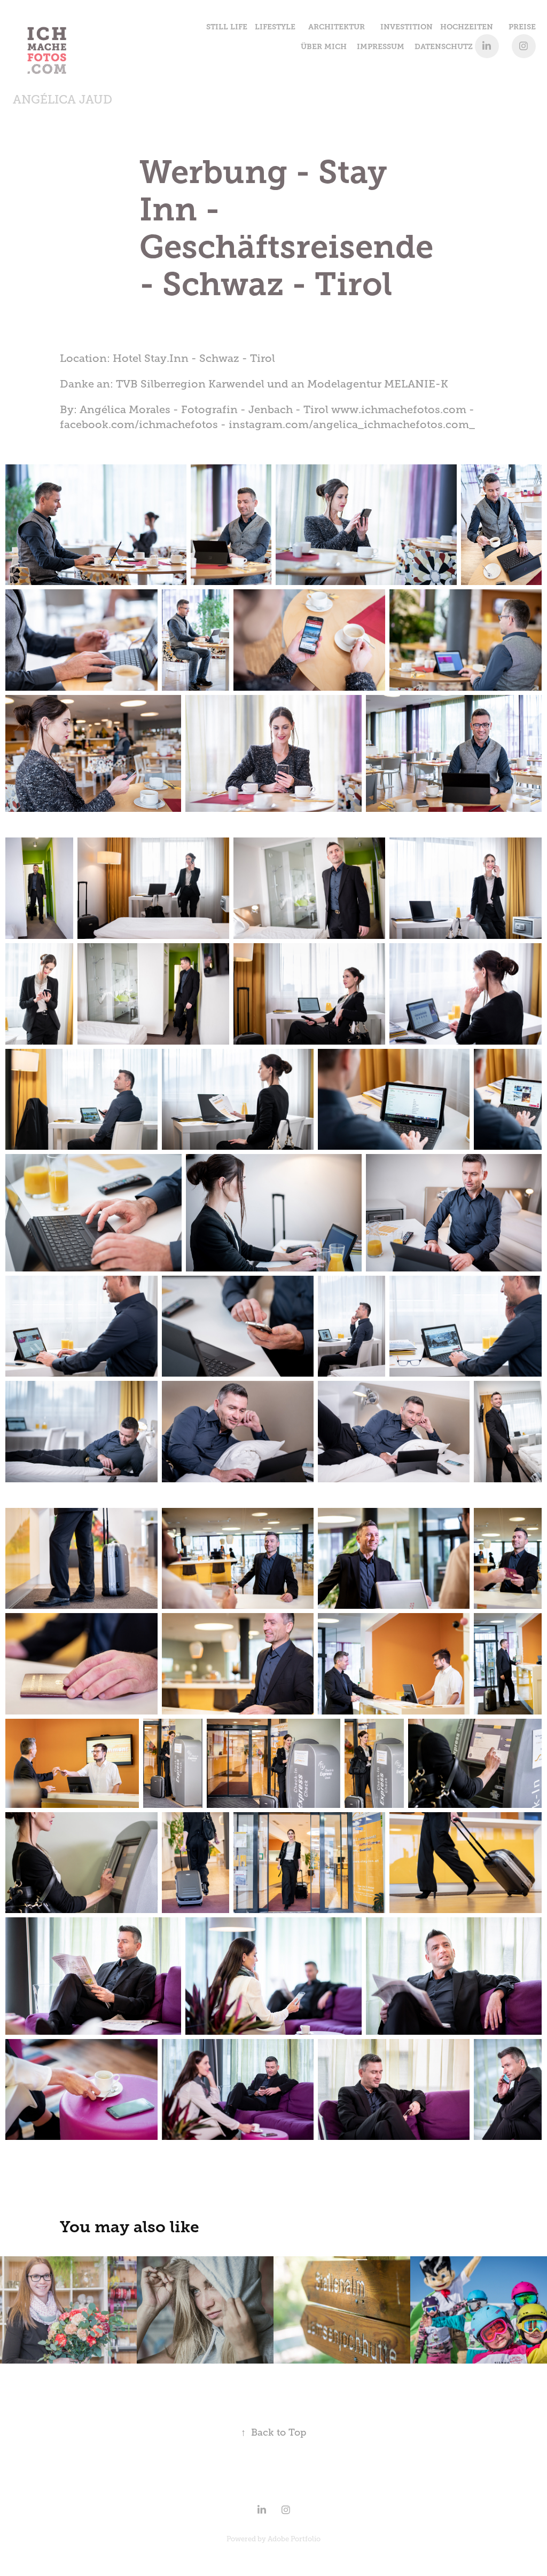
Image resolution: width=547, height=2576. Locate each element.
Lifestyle (275, 27)
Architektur (337, 27)
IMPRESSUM (381, 46)
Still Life (227, 27)
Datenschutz (444, 46)
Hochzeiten (467, 27)
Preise (522, 27)
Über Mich (324, 46)
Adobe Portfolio (294, 2539)
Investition (407, 27)
